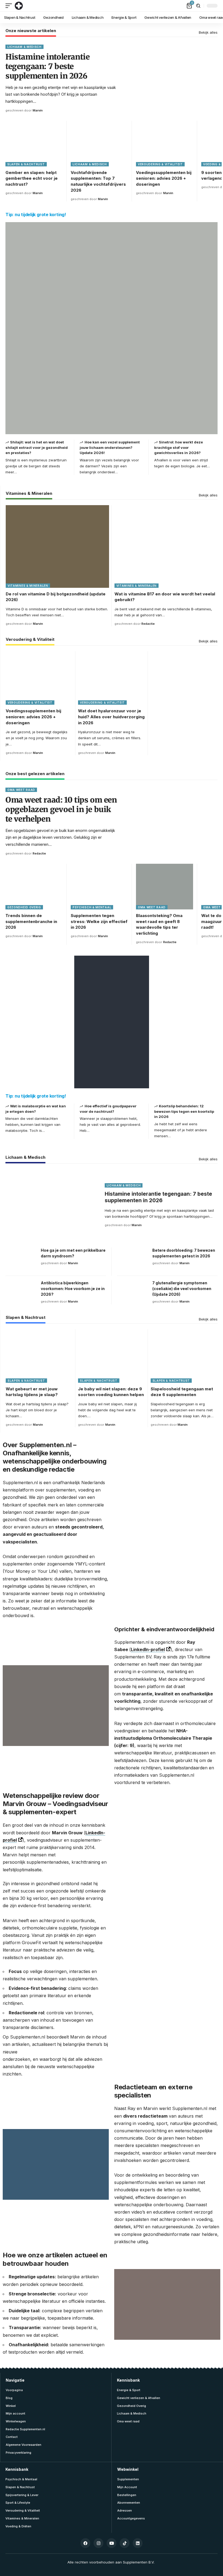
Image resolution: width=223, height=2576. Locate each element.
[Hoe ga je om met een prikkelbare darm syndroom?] (22, 1260)
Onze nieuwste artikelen (31, 31)
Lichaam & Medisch (24, 47)
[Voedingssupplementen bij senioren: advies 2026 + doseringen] (165, 144)
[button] (10, 6)
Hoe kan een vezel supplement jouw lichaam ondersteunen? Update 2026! (110, 447)
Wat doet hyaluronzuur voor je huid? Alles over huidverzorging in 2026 (111, 717)
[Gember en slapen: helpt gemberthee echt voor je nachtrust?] (34, 144)
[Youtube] (112, 2543)
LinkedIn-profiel (148, 1649)
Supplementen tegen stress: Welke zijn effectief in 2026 (99, 922)
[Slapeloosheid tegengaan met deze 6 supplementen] (184, 1356)
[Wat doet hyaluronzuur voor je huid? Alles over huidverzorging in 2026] (112, 678)
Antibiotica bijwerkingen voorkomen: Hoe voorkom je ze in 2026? (73, 1289)
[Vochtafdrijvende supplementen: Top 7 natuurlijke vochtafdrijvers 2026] (99, 144)
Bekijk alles (208, 32)
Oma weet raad (21, 790)
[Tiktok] (125, 2543)
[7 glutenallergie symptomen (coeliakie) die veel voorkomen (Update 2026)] (133, 1292)
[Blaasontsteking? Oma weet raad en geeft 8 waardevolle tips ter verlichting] (165, 887)
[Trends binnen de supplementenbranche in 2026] (34, 887)
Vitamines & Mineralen (29, 494)
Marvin (38, 110)
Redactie (148, 624)
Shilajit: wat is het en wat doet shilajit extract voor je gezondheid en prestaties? (37, 447)
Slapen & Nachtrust (26, 164)
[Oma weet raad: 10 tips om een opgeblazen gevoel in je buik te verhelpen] (172, 822)
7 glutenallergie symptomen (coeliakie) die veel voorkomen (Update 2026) (182, 1289)
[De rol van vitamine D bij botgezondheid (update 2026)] (57, 546)
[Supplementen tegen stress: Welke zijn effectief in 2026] (99, 887)
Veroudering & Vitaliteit (160, 164)
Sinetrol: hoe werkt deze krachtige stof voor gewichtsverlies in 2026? (179, 447)
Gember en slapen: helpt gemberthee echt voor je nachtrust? (32, 178)
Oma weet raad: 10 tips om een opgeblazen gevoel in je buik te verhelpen (61, 809)
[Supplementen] (19, 6)
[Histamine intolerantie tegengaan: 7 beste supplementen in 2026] (172, 79)
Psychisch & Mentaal (92, 907)
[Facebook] (85, 2543)
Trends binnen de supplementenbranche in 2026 (31, 922)
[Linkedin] (138, 2543)
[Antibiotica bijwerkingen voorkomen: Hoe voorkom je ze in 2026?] (22, 1292)
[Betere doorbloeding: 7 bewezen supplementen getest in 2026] (133, 1260)
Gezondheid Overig (24, 907)
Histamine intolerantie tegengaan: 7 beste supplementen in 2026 (47, 66)
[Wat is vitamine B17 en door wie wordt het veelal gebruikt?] (166, 546)
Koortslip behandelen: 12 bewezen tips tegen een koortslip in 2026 (184, 1111)
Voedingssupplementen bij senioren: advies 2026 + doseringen (164, 178)
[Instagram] (98, 2543)
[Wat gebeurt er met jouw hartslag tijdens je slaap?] (39, 1356)
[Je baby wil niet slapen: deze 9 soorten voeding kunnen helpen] (112, 1356)
